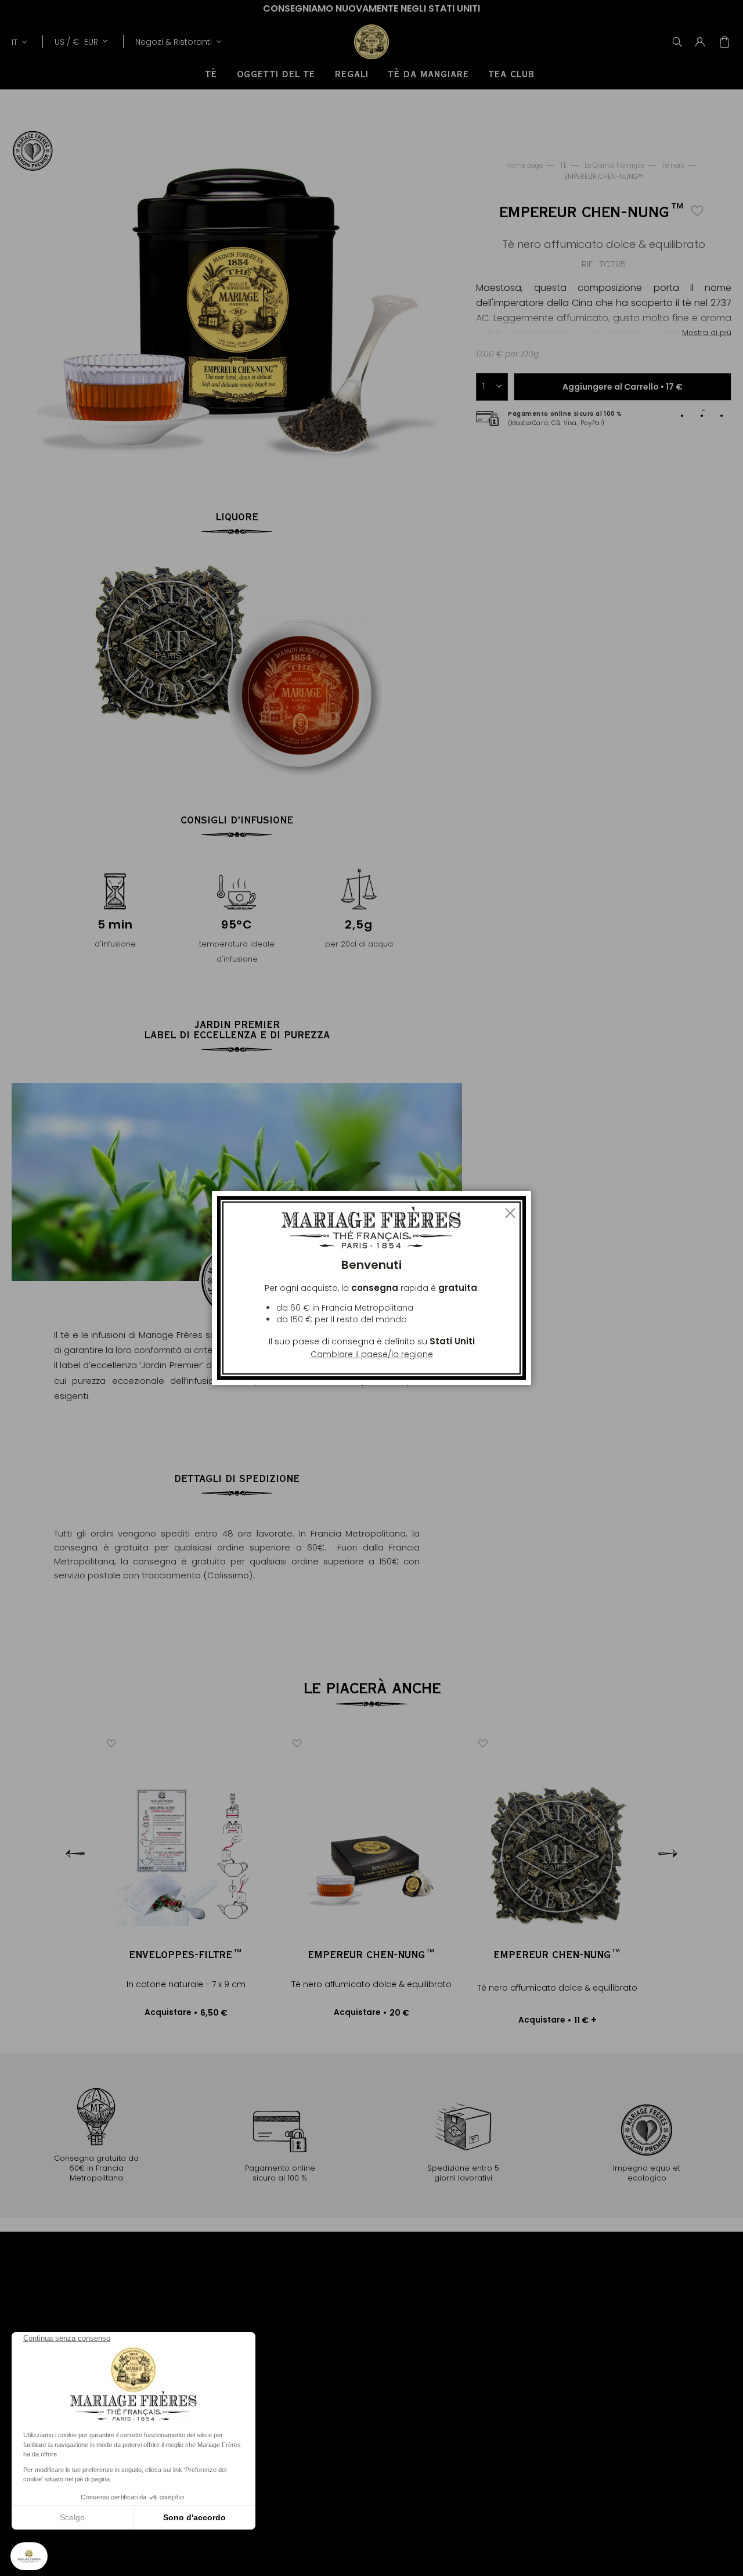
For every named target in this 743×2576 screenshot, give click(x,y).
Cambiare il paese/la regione (372, 1354)
